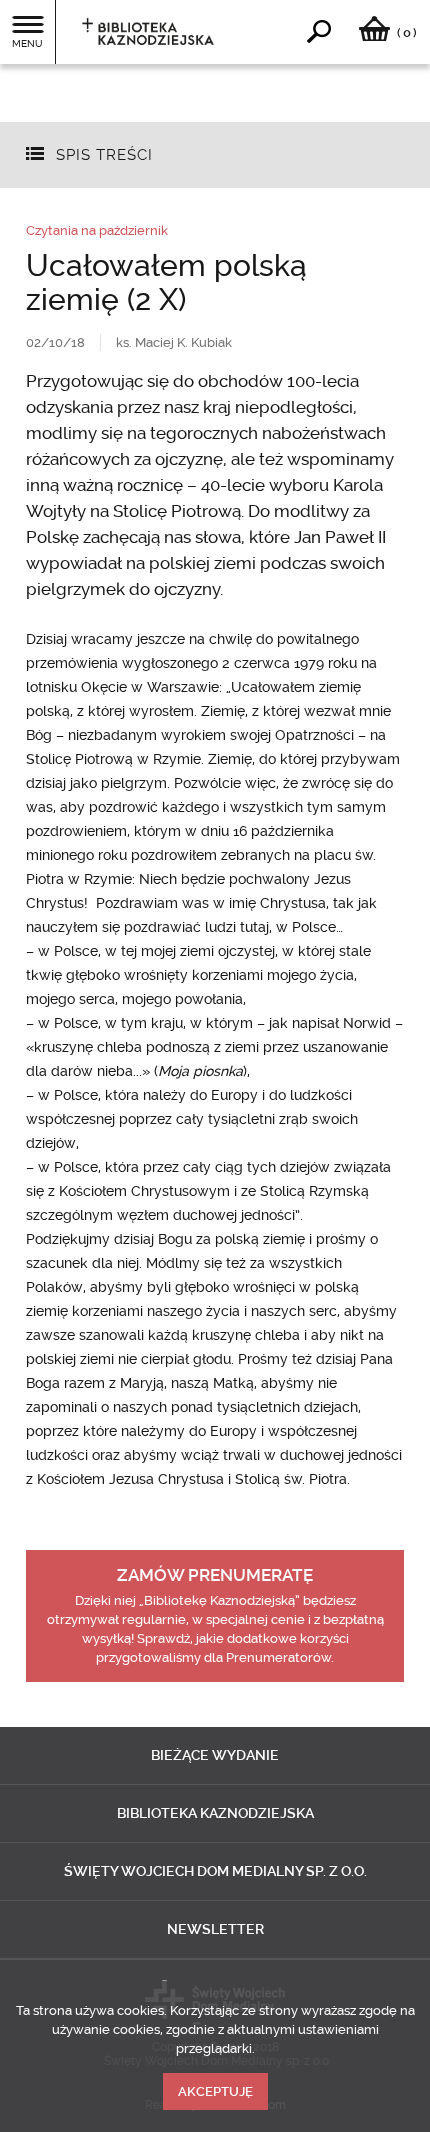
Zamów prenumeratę (215, 1575)
